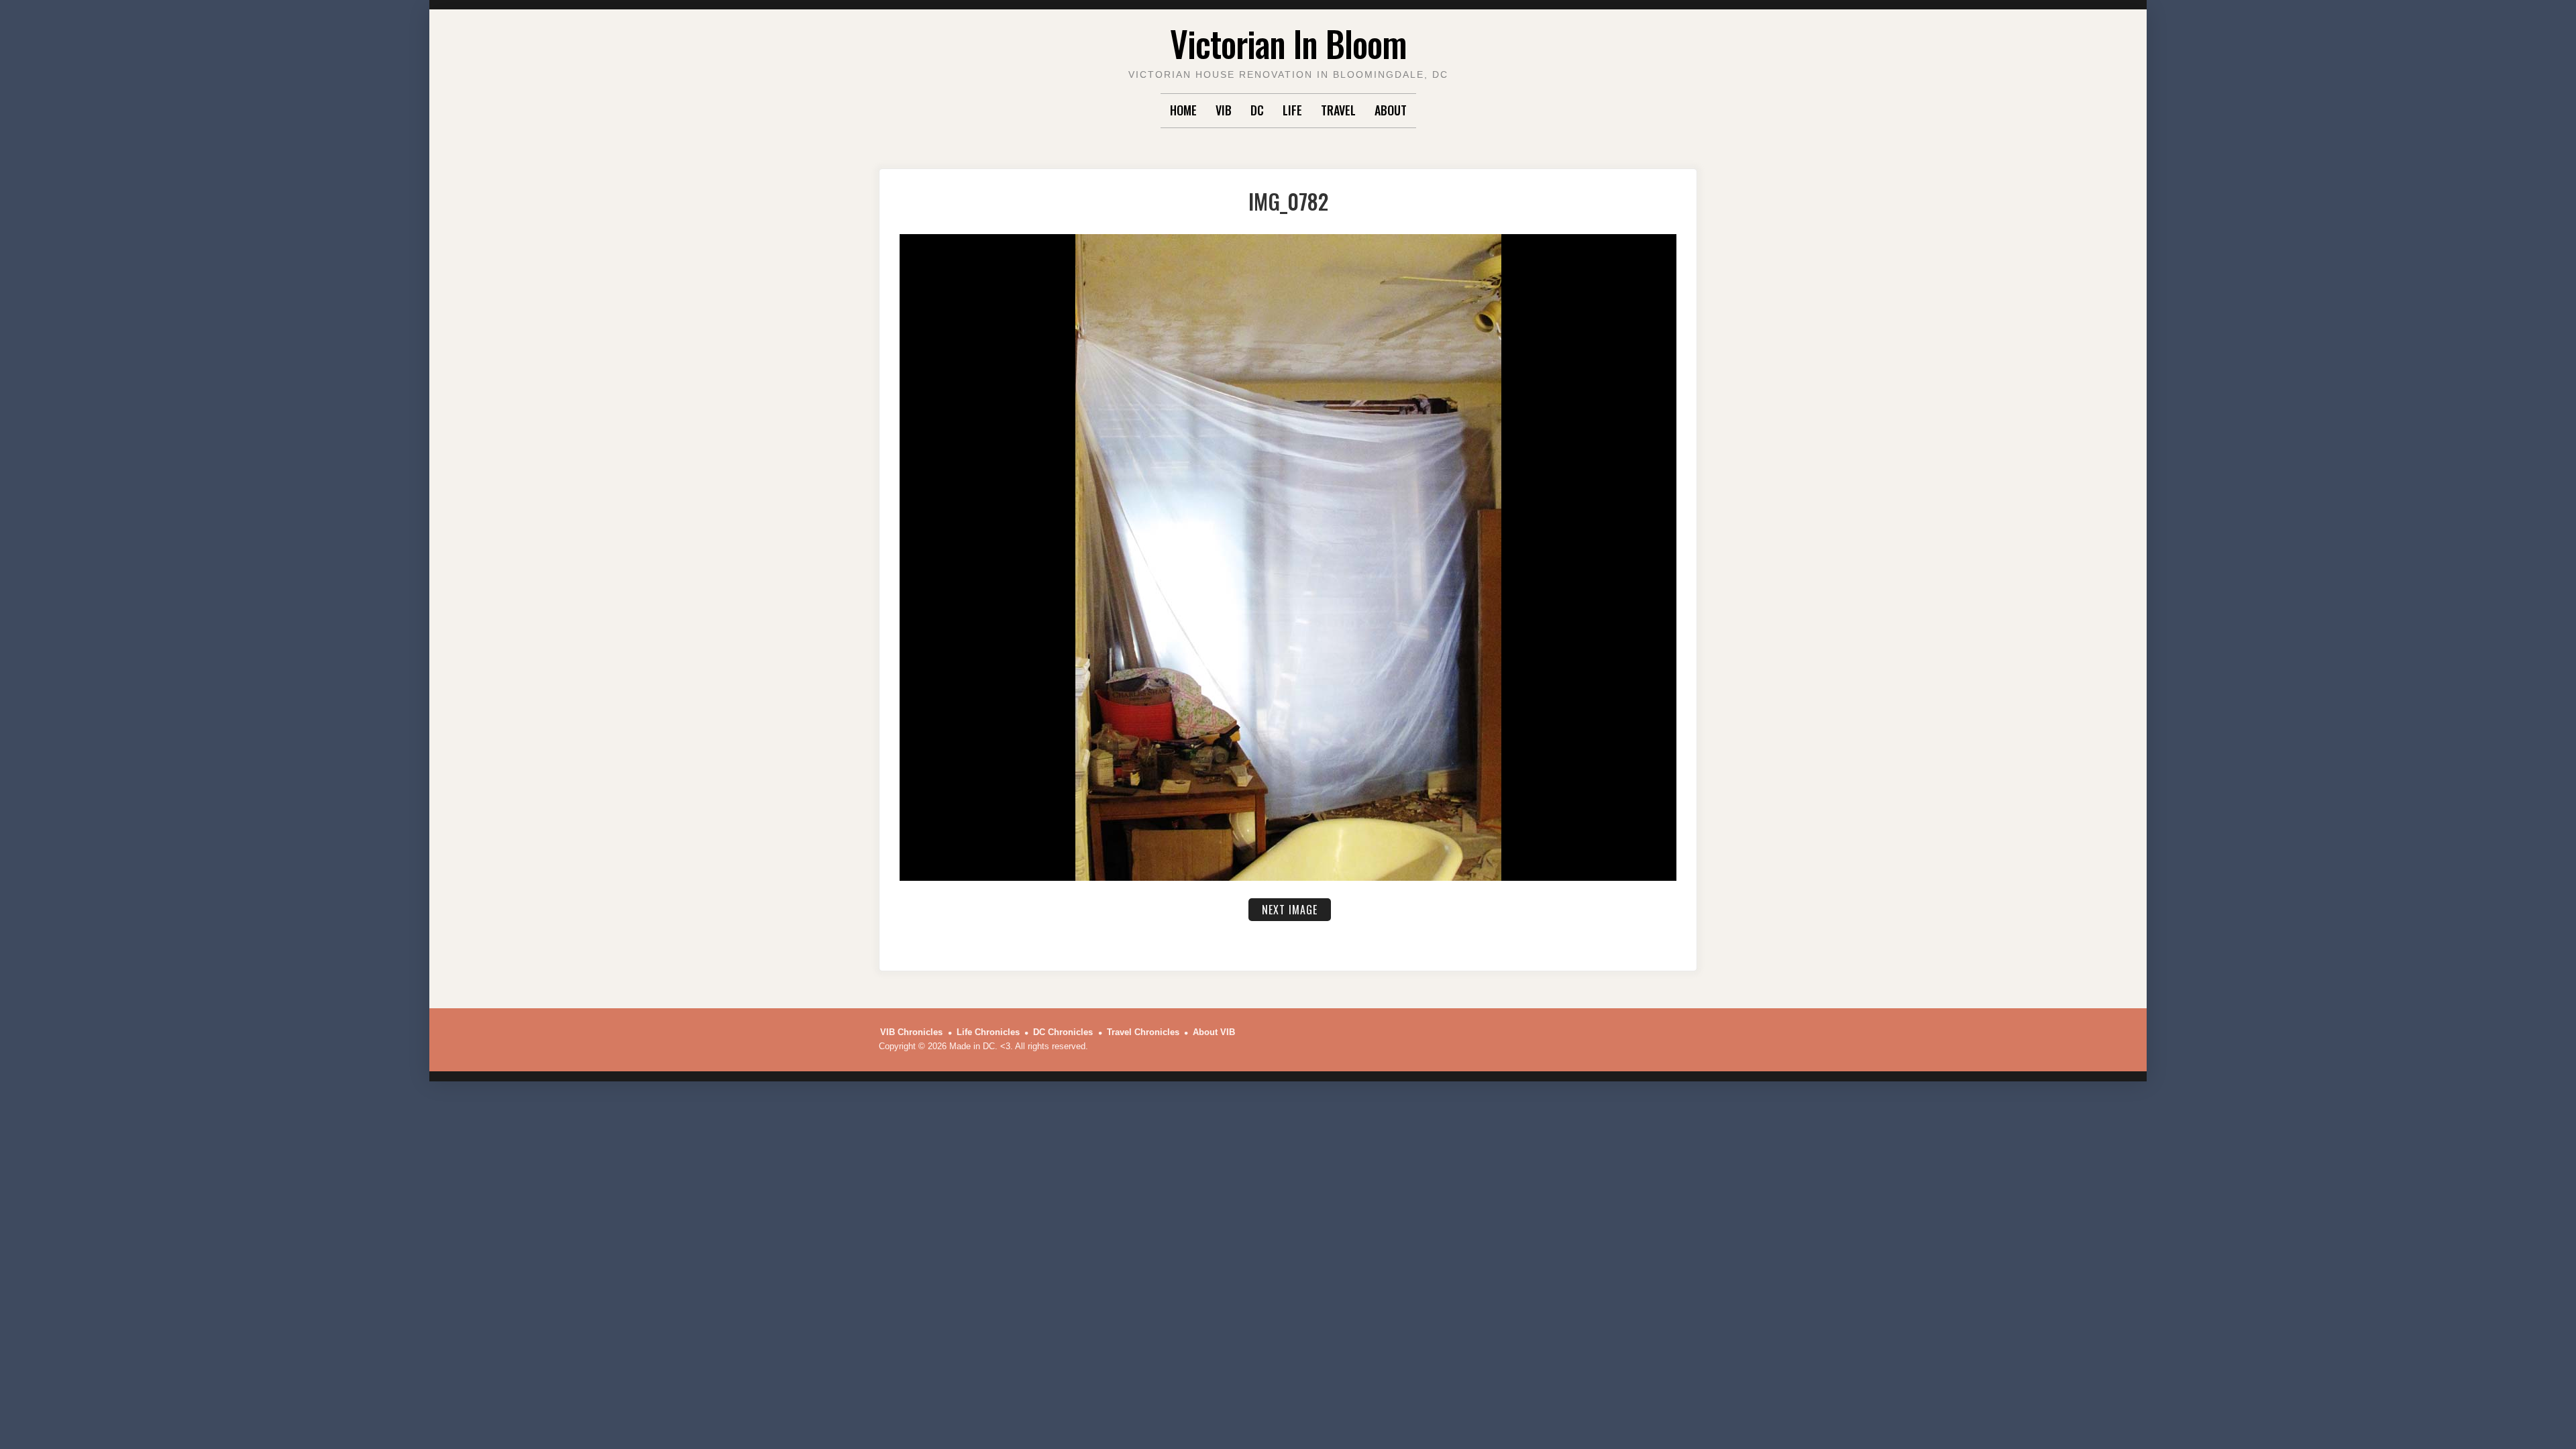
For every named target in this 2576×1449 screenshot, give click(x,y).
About (1391, 110)
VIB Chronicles (911, 1032)
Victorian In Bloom (1288, 43)
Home (1183, 110)
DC (1257, 110)
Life (1292, 110)
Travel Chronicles (1143, 1032)
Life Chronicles (988, 1032)
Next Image (1290, 910)
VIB (1224, 110)
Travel (1338, 110)
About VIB (1214, 1032)
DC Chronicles (1063, 1032)
